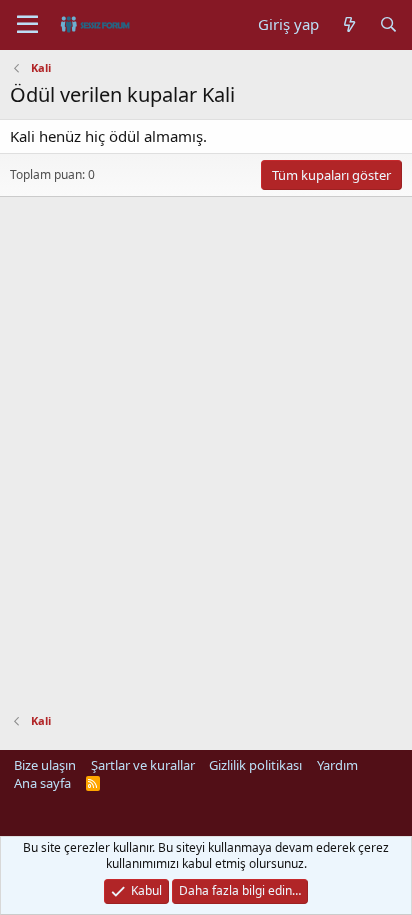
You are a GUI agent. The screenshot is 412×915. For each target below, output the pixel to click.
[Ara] (388, 24)
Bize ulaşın (45, 765)
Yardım (337, 765)
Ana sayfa (42, 783)
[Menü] (27, 25)
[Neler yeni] (348, 24)
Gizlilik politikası (255, 765)
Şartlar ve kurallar (143, 765)
